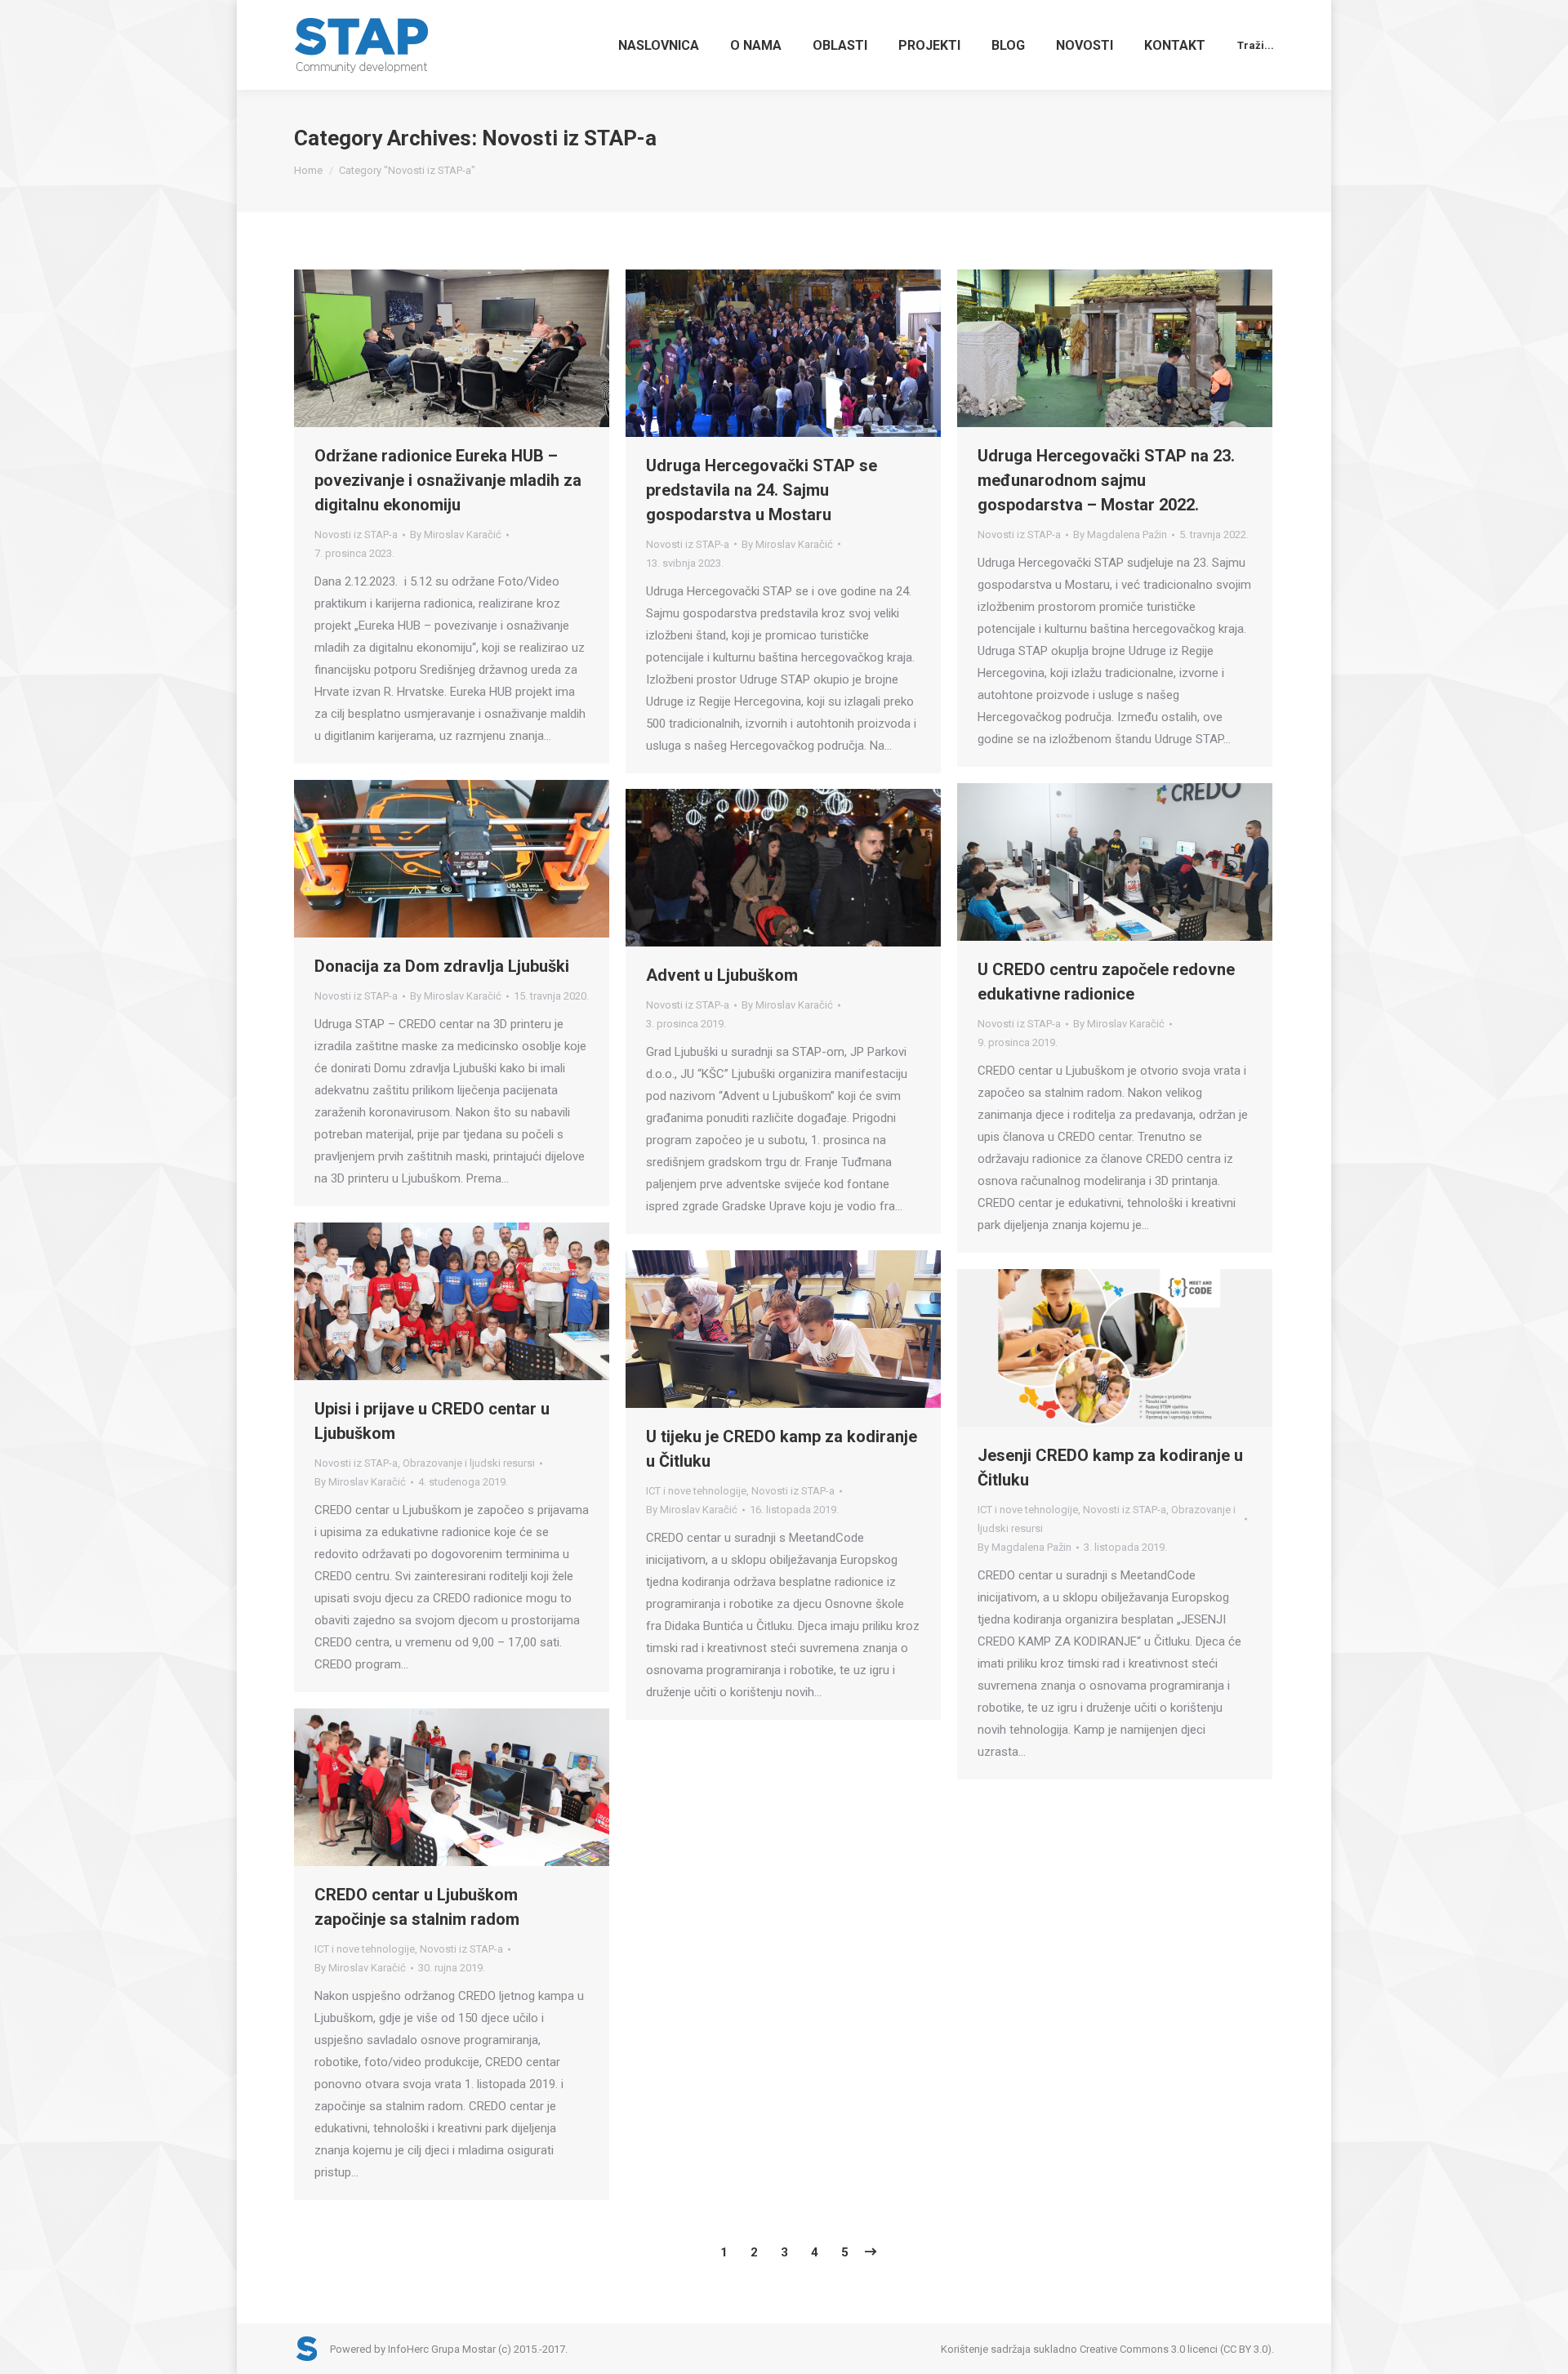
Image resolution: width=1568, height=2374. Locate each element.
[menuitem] (659, 45)
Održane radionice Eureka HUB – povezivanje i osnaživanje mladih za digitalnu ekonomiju (448, 480)
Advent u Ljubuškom (722, 975)
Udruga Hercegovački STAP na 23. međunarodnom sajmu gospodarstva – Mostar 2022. (1106, 480)
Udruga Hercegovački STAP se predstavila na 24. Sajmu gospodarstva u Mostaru (762, 490)
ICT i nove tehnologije (696, 1491)
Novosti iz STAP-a (356, 534)
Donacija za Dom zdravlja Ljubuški (442, 966)
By (456, 534)
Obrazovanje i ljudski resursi (469, 1463)
